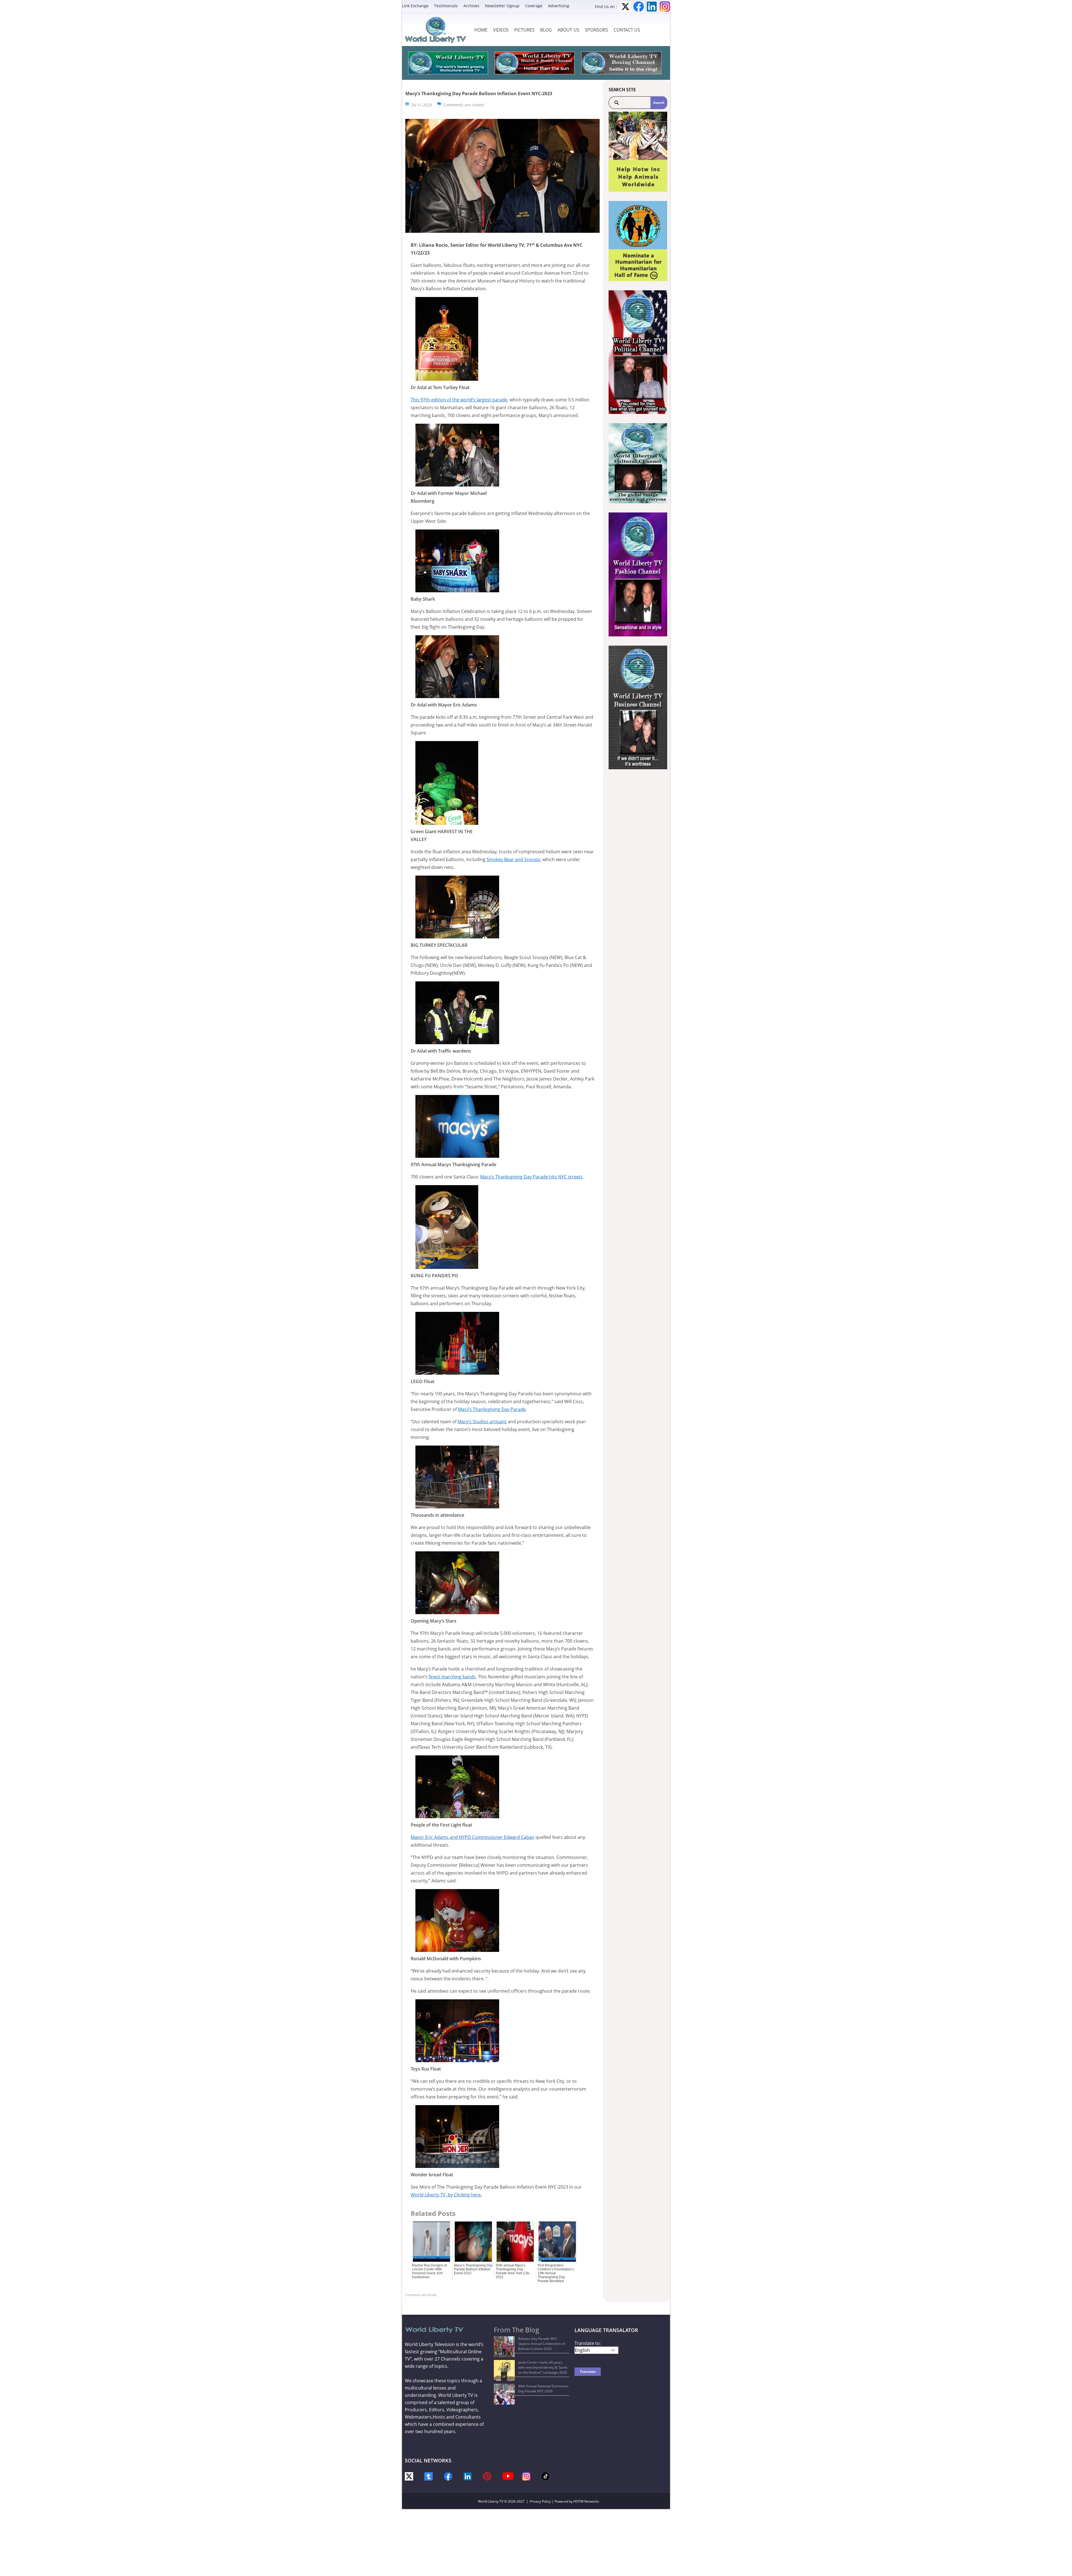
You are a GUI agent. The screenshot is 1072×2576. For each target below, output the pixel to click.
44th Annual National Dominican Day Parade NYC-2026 (543, 2389)
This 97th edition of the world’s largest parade (459, 400)
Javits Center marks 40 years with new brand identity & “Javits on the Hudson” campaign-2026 (543, 2367)
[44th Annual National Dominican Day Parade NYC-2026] (504, 2394)
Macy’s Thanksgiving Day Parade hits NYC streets (531, 1177)
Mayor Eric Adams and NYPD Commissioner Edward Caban (472, 1837)
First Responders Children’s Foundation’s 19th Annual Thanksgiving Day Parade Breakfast (556, 2273)
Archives (471, 6)
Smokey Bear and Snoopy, (514, 859)
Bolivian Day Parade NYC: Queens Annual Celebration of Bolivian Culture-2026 (541, 2344)
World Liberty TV (491, 2501)
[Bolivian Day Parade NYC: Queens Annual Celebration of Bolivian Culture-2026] (504, 2347)
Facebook (639, 7)
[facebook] (448, 2476)
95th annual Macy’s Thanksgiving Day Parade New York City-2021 (513, 2271)
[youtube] (508, 2476)
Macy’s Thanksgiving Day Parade (492, 1409)
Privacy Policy (540, 2501)
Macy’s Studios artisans (482, 1422)
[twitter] (409, 2476)
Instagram (665, 7)
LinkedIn (652, 7)
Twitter (625, 7)
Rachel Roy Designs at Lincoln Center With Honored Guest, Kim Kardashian (429, 2271)
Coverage (534, 6)
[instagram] (526, 2476)
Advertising (559, 6)
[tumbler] (429, 2476)
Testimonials (446, 6)
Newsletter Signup (502, 6)
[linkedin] (468, 2476)
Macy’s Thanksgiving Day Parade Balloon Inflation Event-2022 (473, 2269)
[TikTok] (546, 2476)
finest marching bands (452, 1677)
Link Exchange (415, 6)
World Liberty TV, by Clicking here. (446, 2195)
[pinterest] (487, 2476)
